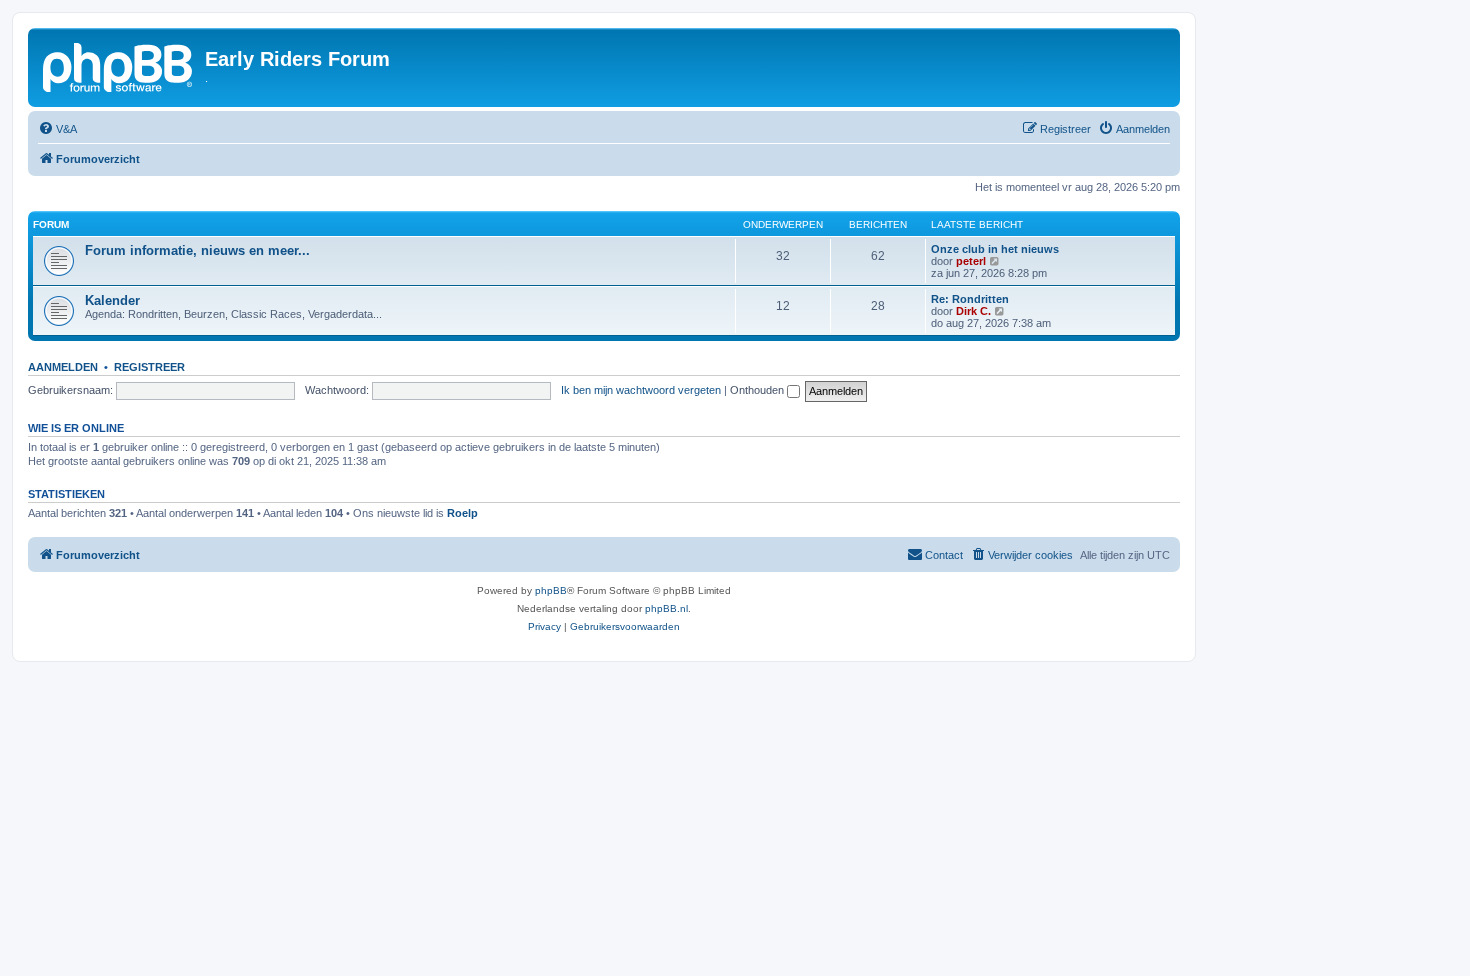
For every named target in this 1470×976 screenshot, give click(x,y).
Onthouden (758, 390)
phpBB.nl (666, 608)
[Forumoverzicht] (119, 65)
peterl (971, 261)
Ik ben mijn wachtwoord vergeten (641, 390)
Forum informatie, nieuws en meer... (197, 250)
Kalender (112, 300)
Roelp (462, 513)
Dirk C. (973, 311)
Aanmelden (63, 367)
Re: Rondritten (970, 299)
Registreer (149, 367)
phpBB (551, 590)
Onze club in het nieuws (995, 249)
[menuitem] (57, 129)
